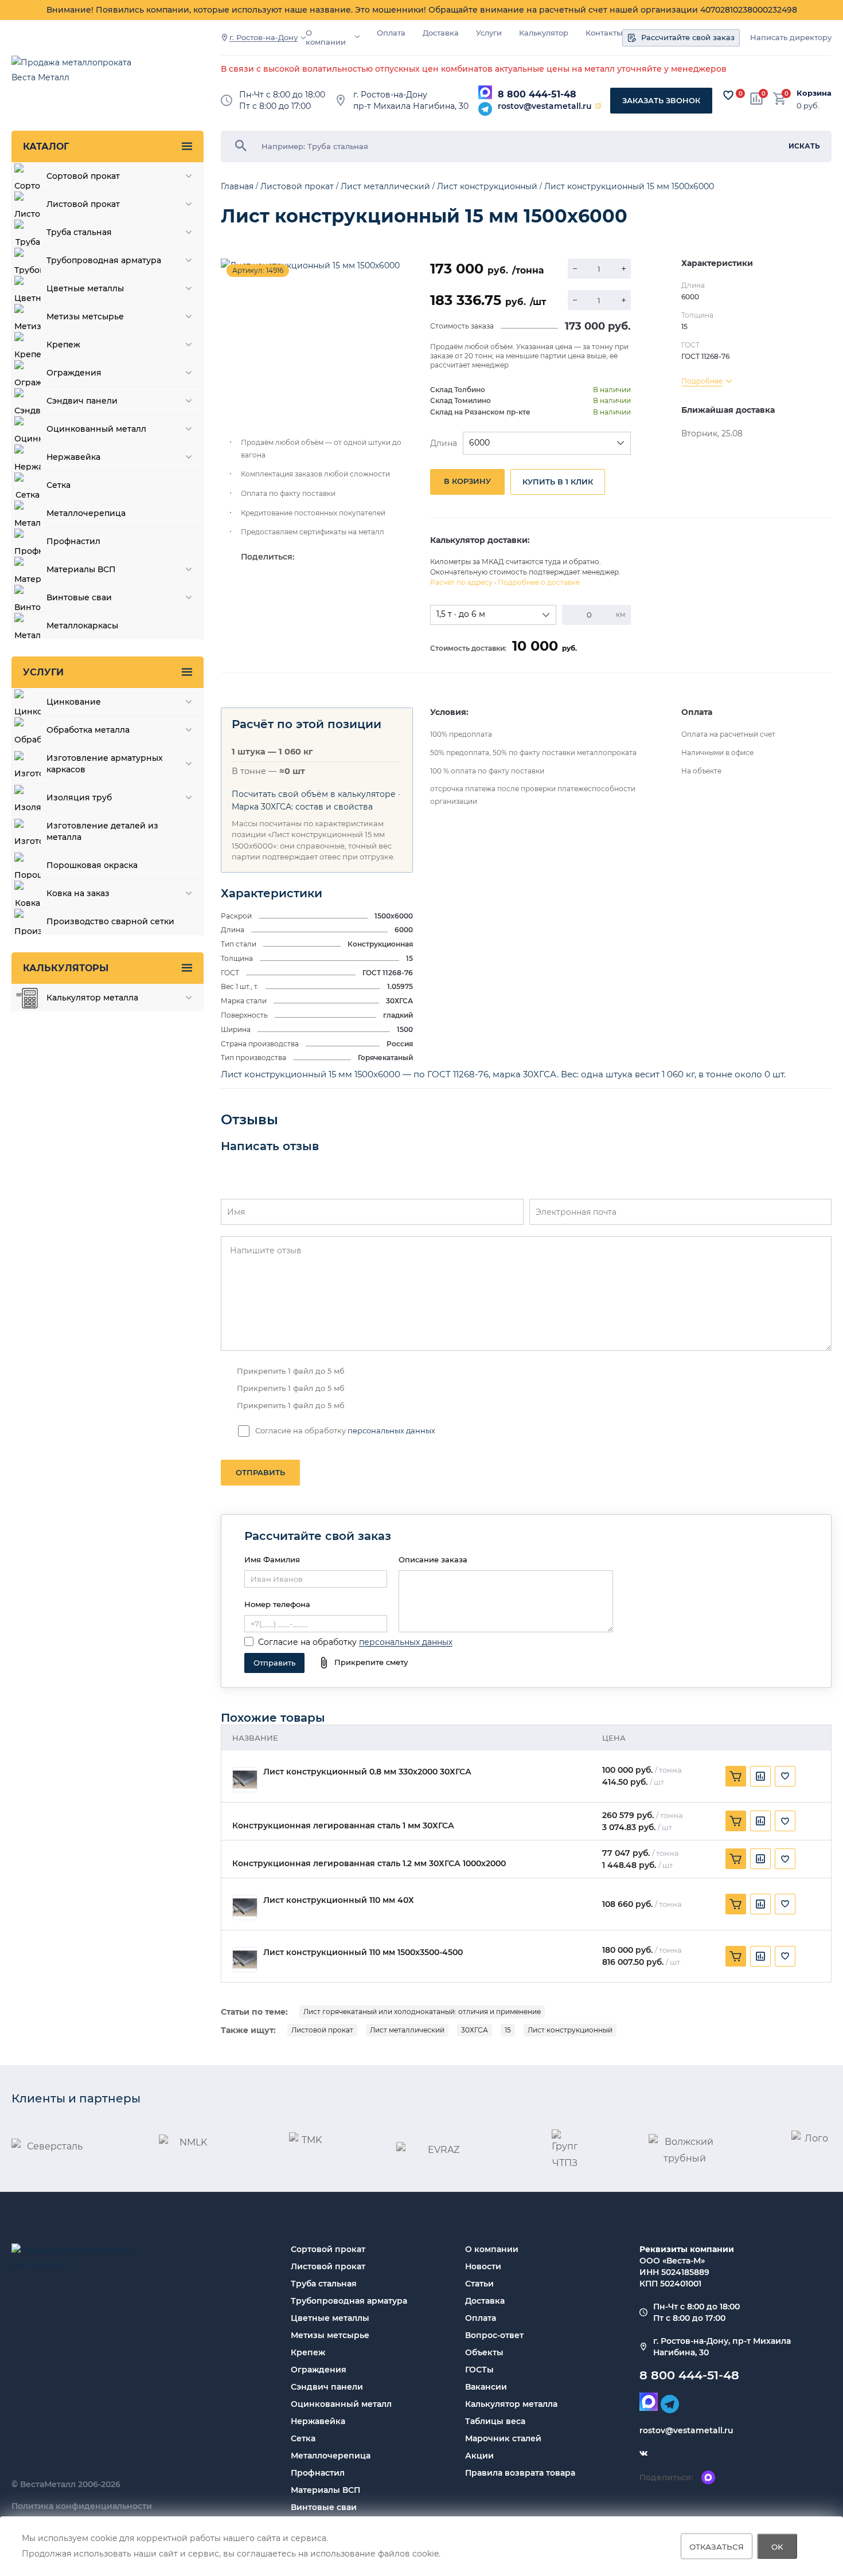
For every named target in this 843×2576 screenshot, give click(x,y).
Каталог (46, 146)
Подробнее (702, 381)
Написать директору (791, 38)
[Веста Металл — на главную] (77, 75)
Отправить (260, 1472)
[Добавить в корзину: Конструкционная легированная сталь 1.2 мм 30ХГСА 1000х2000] (736, 1859)
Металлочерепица (331, 2456)
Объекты (484, 2352)
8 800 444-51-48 (537, 94)
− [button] (575, 269)
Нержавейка (318, 2421)
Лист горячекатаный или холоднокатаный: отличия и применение (422, 2012)
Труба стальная (324, 2284)
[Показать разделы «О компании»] (357, 37)
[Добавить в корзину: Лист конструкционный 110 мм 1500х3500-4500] (736, 1956)
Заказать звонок (661, 100)
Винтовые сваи (324, 2507)
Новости (483, 2266)
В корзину (467, 481)
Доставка (441, 33)
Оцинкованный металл (341, 2404)
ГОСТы (479, 2370)
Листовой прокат (322, 2030)
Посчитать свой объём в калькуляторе (314, 794)
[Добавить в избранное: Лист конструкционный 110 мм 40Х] (785, 1904)
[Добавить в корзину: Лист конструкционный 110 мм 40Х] (736, 1904)
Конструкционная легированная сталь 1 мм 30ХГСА (343, 1826)
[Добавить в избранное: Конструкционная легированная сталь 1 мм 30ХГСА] (785, 1821)
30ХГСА (475, 2030)
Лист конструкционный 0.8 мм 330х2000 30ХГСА (367, 1772)
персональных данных (391, 1430)
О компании (326, 38)
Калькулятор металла (511, 2404)
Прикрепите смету (371, 1662)
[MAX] (485, 92)
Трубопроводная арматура (349, 2301)
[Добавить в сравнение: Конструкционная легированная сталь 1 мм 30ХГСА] (760, 1821)
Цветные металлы (330, 2318)
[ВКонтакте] (643, 2453)
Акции (479, 2456)
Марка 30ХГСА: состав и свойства (302, 807)
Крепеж (308, 2352)
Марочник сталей (503, 2438)
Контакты (604, 33)
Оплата (391, 33)
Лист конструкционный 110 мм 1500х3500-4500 (363, 1952)
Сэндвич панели (327, 2387)
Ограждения (319, 2370)
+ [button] (624, 269)
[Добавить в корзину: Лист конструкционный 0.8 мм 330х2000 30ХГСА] (736, 1776)
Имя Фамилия (272, 1559)
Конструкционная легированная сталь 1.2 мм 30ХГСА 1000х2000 (369, 1864)
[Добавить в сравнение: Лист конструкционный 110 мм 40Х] (760, 1904)
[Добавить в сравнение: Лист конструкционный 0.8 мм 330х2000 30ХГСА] (760, 1776)
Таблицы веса (495, 2421)
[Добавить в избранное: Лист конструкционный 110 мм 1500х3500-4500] (785, 1956)
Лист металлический (407, 2030)
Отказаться (717, 2546)
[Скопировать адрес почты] (598, 106)
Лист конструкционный (570, 2030)
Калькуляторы (66, 968)
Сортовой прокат (328, 2249)
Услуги (489, 33)
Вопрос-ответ (494, 2335)
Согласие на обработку (307, 1642)
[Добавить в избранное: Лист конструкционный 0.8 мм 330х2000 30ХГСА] (785, 1776)
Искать (804, 146)
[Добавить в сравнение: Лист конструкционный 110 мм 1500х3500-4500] (760, 1956)
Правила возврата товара (520, 2473)
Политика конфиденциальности (82, 2506)
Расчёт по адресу (461, 582)
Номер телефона (277, 1604)
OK (777, 2546)
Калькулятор (544, 33)
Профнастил (318, 2473)
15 (508, 2030)
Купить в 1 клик (558, 482)
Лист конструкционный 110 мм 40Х (339, 1900)
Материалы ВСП (325, 2490)
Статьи (479, 2284)
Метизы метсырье (330, 2335)
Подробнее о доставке (539, 582)
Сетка (303, 2438)
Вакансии (486, 2387)
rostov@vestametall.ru (545, 106)
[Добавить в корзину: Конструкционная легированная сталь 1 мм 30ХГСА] (736, 1821)
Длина (444, 443)
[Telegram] (485, 109)
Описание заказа (433, 1559)
